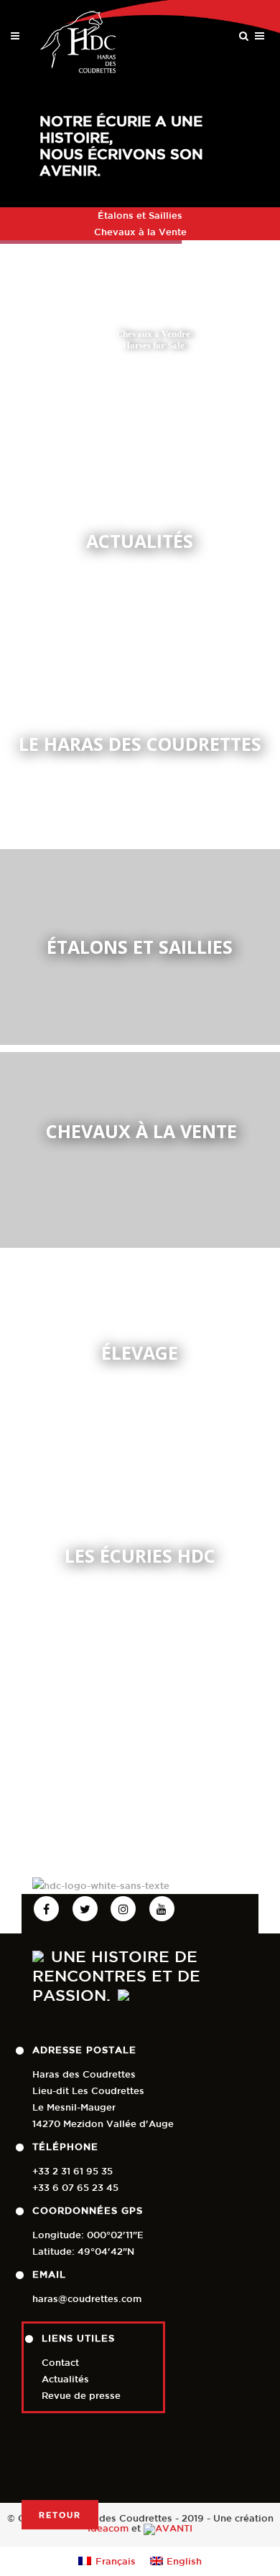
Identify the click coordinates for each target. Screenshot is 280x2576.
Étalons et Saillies (140, 216)
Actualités (140, 541)
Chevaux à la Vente (140, 232)
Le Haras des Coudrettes (140, 744)
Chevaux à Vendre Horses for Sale (153, 340)
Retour (60, 2515)
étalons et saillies (140, 947)
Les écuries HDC (140, 1556)
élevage (140, 1353)
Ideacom (108, 2529)
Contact (60, 2363)
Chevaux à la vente (141, 1131)
